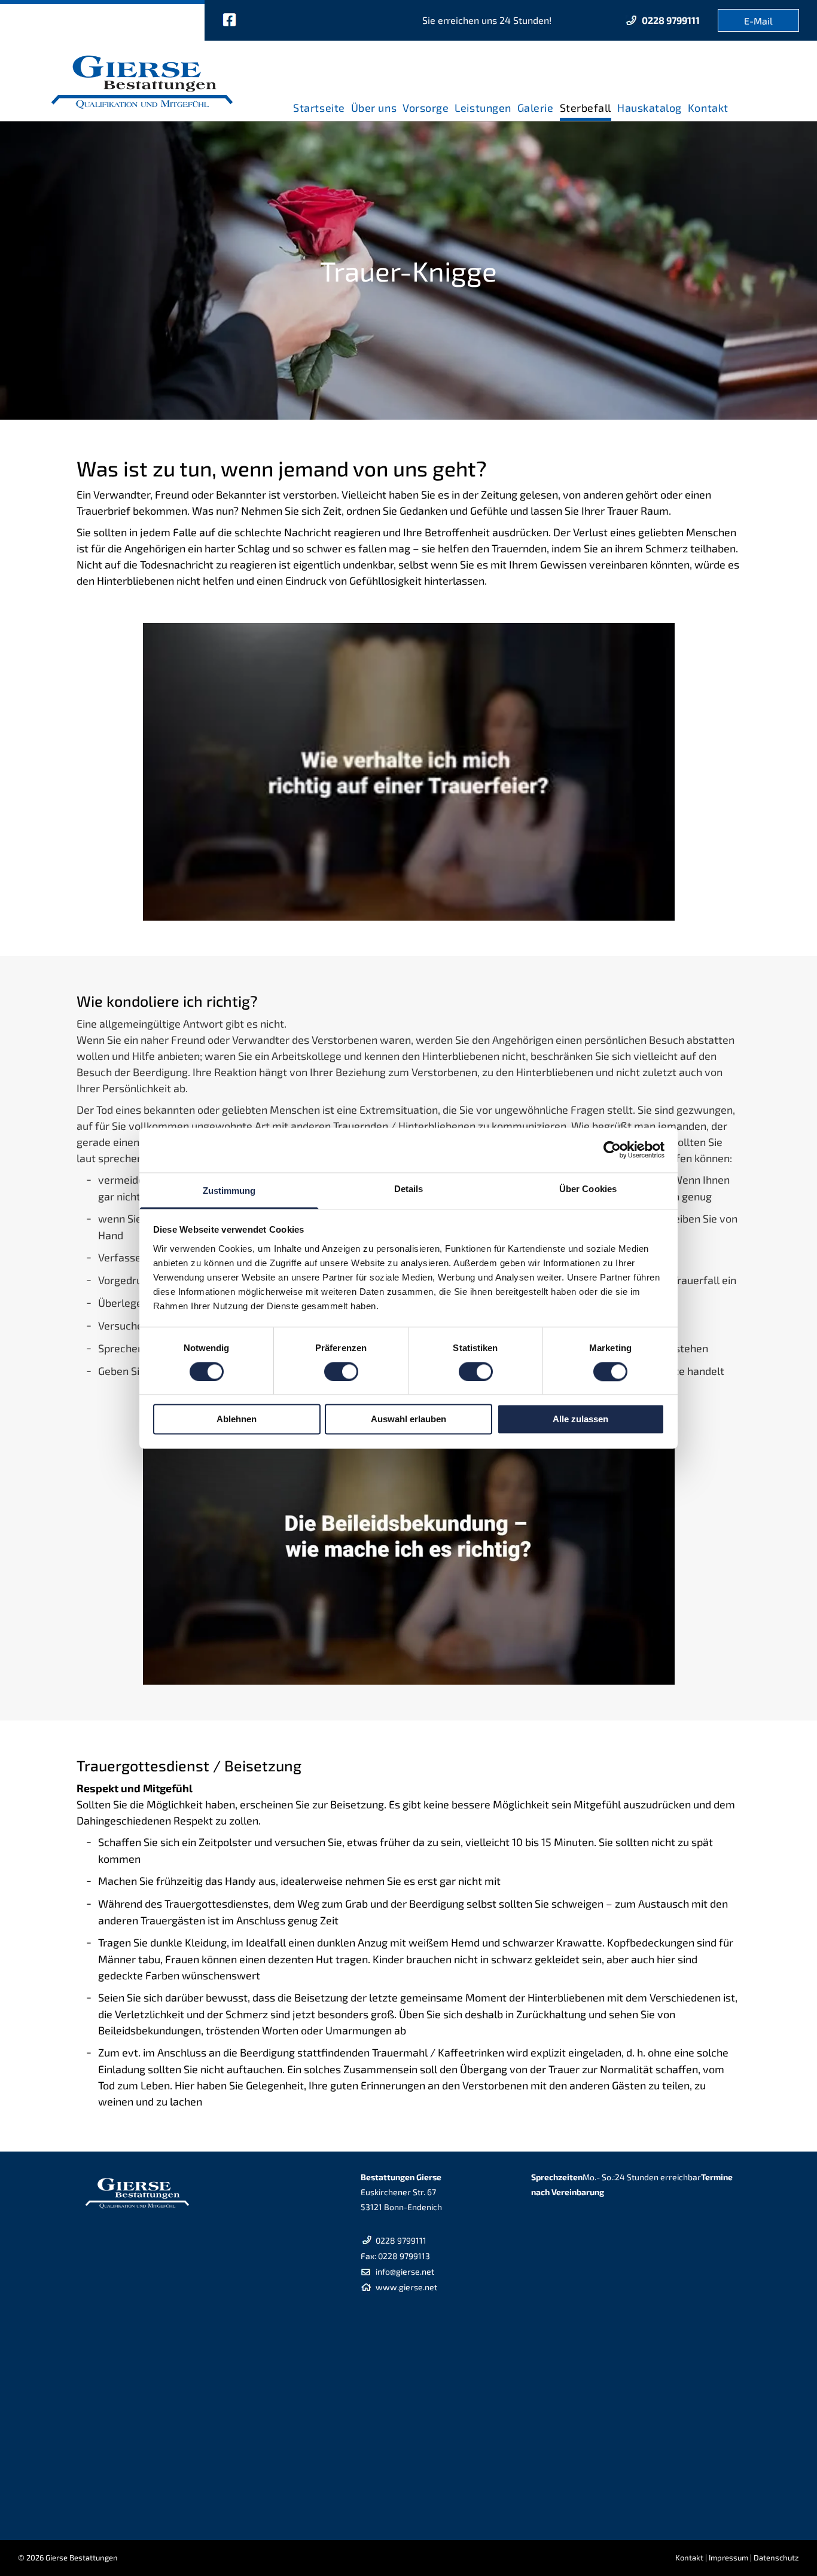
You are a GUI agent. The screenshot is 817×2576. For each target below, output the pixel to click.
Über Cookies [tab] (588, 1189)
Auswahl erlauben (408, 1420)
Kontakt (689, 2557)
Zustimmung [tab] (229, 1191)
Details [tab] (409, 1189)
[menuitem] (319, 104)
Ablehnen (237, 1420)
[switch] (341, 1371)
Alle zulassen (580, 1420)
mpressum (729, 2557)
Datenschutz (776, 2557)
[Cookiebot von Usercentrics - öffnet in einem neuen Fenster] (612, 1150)
